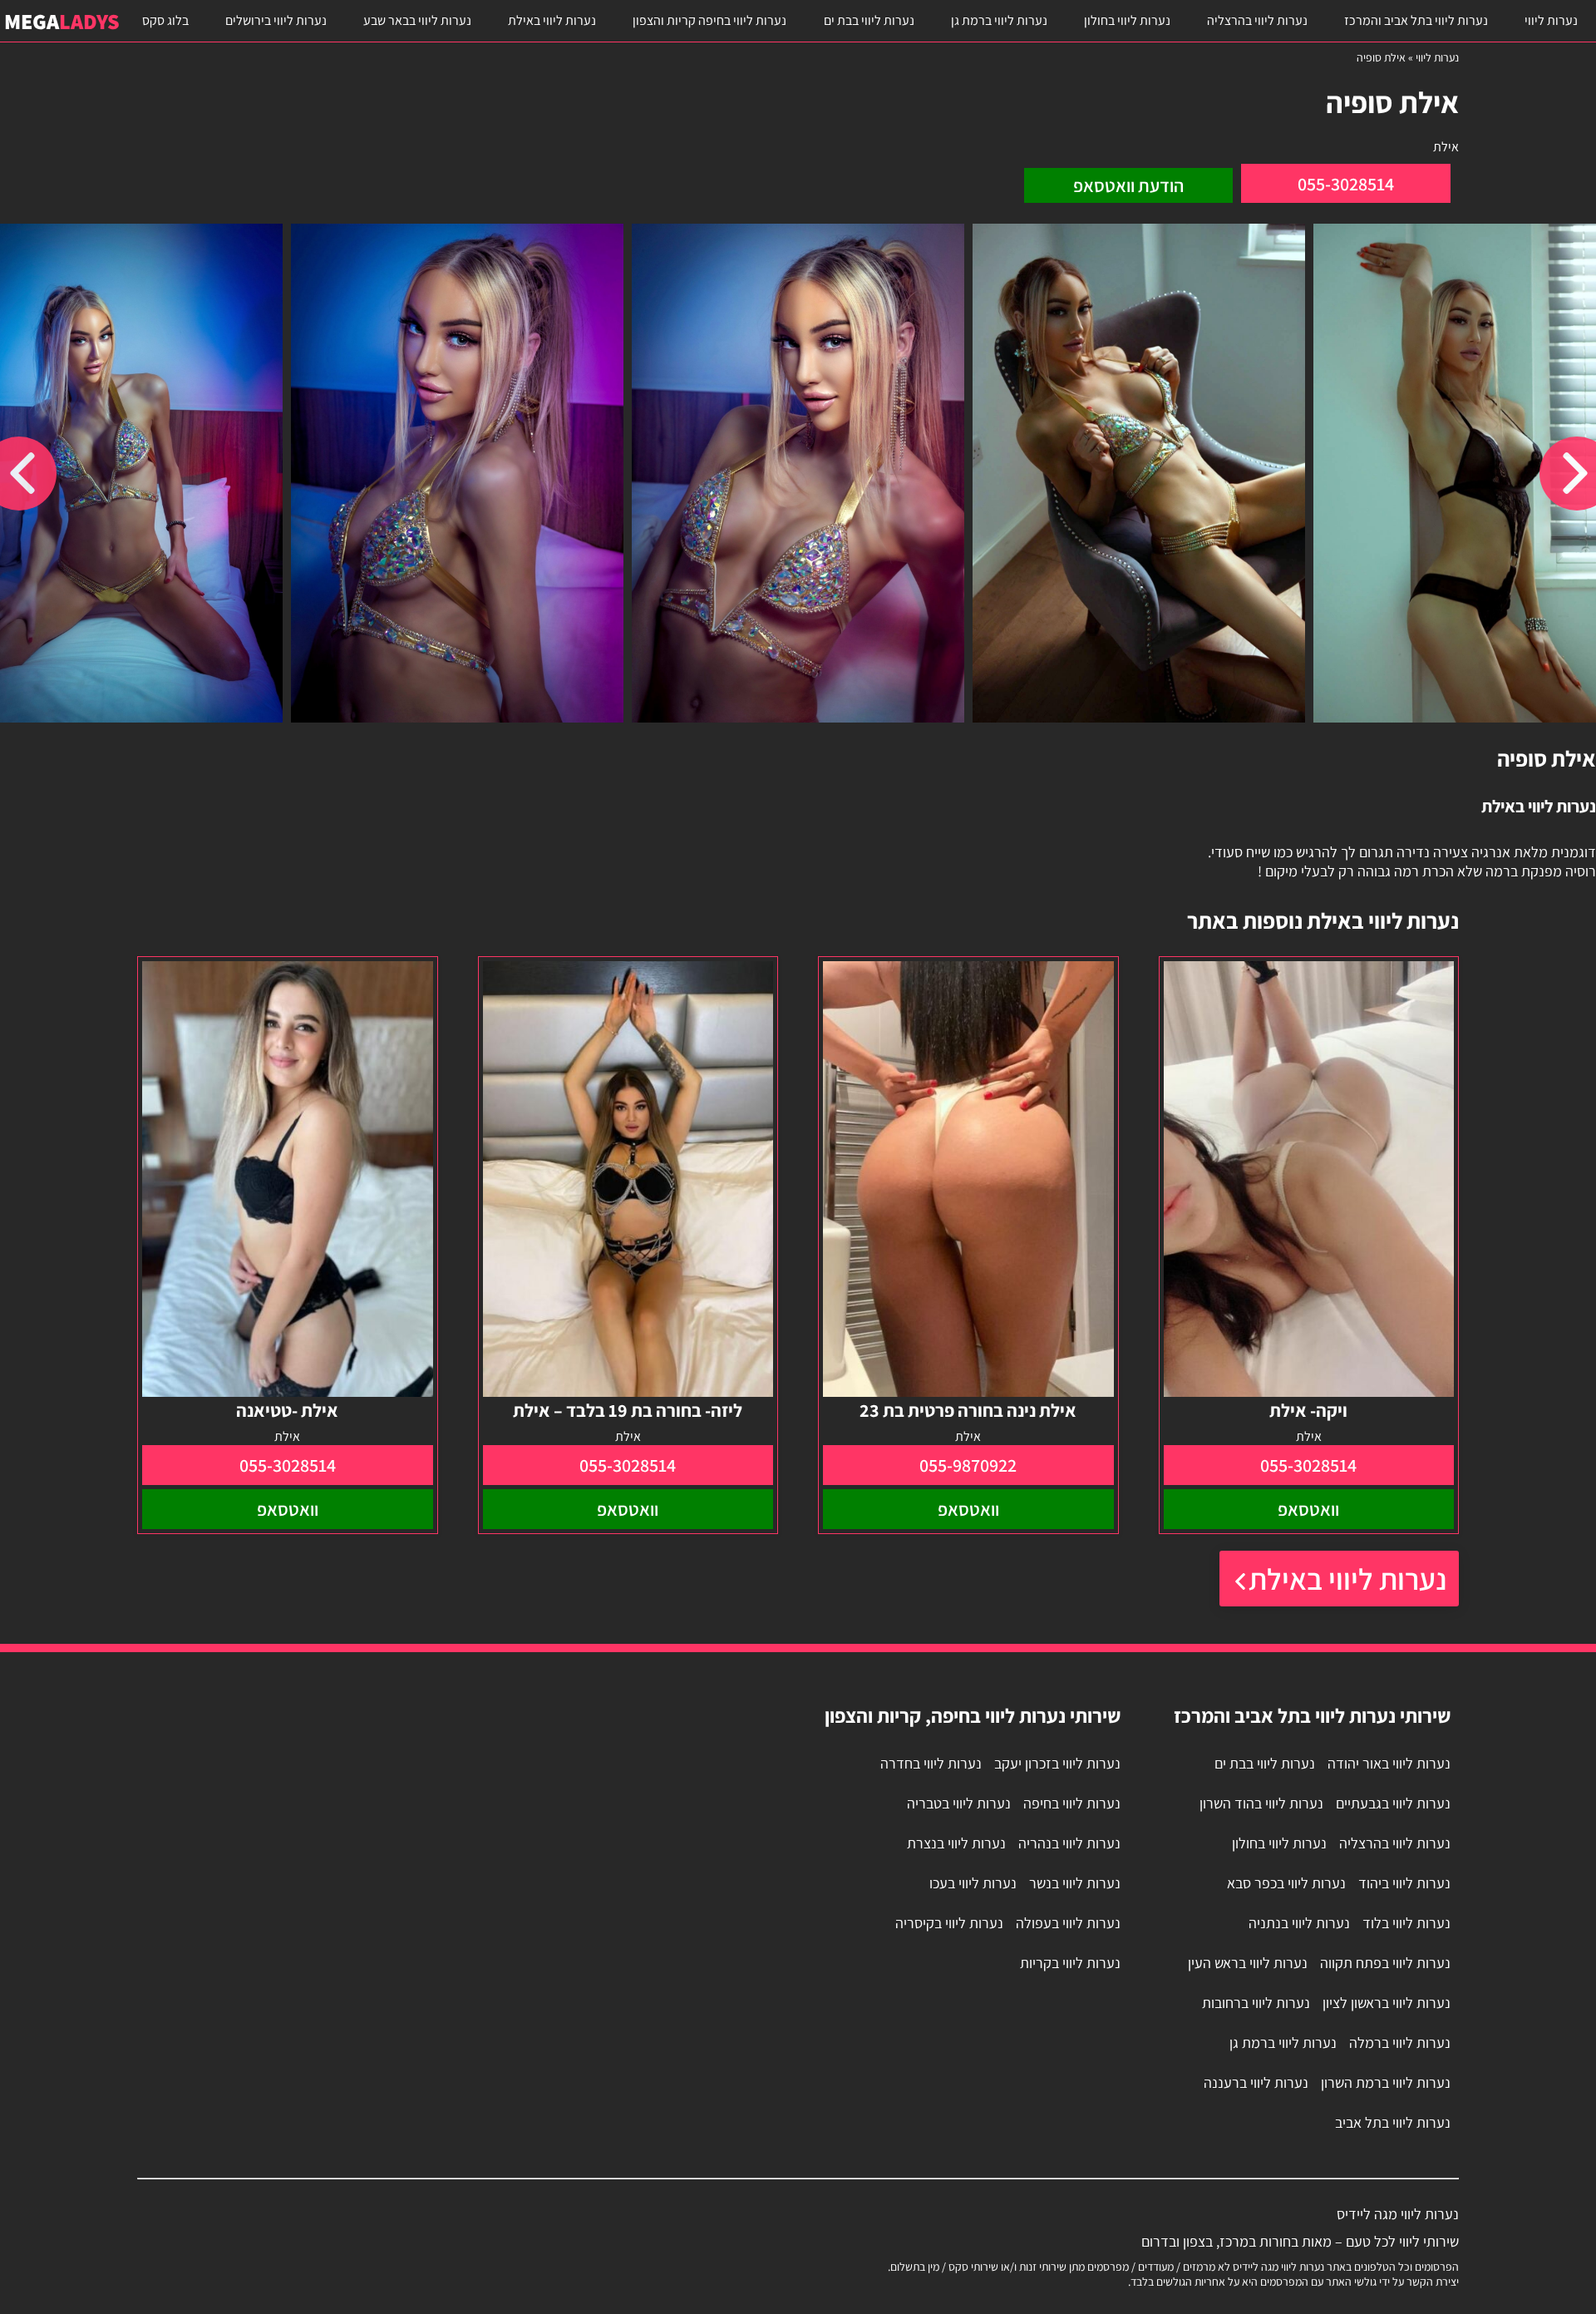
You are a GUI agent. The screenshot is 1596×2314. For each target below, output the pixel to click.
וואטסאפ (1308, 1509)
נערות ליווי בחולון (1127, 20)
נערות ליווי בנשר (1075, 1883)
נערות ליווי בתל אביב (1393, 2122)
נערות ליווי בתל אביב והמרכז (1416, 20)
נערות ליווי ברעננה (1256, 2082)
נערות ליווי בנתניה (1299, 1923)
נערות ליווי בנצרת (956, 1843)
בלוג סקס (165, 20)
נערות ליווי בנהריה (1069, 1843)
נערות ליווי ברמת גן (999, 20)
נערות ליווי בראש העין (1248, 1963)
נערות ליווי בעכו (973, 1883)
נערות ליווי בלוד (1406, 1923)
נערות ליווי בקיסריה (949, 1923)
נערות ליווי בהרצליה (1257, 20)
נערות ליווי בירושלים (276, 20)
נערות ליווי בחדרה (931, 1763)
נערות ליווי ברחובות (1256, 2003)
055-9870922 (968, 1465)
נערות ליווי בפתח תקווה (1385, 1963)
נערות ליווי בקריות (1070, 1963)
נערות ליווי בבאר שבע (417, 20)
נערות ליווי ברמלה (1400, 2043)
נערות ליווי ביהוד (1404, 1883)
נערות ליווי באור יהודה (1389, 1763)
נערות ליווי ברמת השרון (1386, 2082)
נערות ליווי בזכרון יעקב (1057, 1763)
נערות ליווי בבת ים (869, 20)
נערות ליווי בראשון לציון (1387, 2003)
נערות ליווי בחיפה (1072, 1803)
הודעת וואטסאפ (1128, 185)
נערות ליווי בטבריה (959, 1803)
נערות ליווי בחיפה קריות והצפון (709, 20)
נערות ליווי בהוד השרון (1261, 1803)
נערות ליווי (1551, 20)
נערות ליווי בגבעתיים (1393, 1803)
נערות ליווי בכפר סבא (1286, 1883)
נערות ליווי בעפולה (1068, 1923)
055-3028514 (1346, 184)
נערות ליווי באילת (552, 20)
